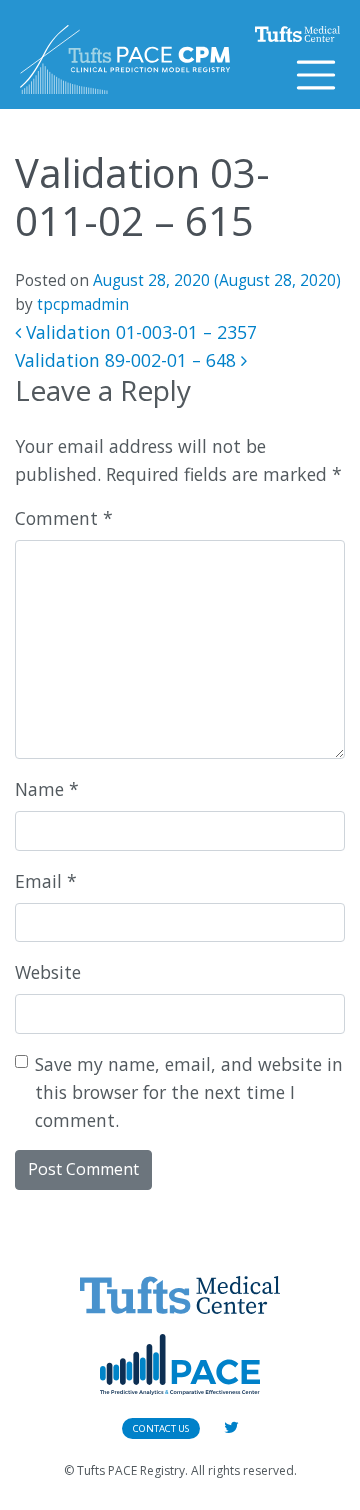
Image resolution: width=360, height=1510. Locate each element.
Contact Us (161, 1428)
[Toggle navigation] (316, 75)
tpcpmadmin (83, 304)
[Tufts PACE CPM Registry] (125, 59)
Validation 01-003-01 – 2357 (139, 332)
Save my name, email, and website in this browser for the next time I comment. (189, 1092)
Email (46, 881)
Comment (64, 518)
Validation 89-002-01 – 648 (128, 360)
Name (47, 789)
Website (48, 972)
